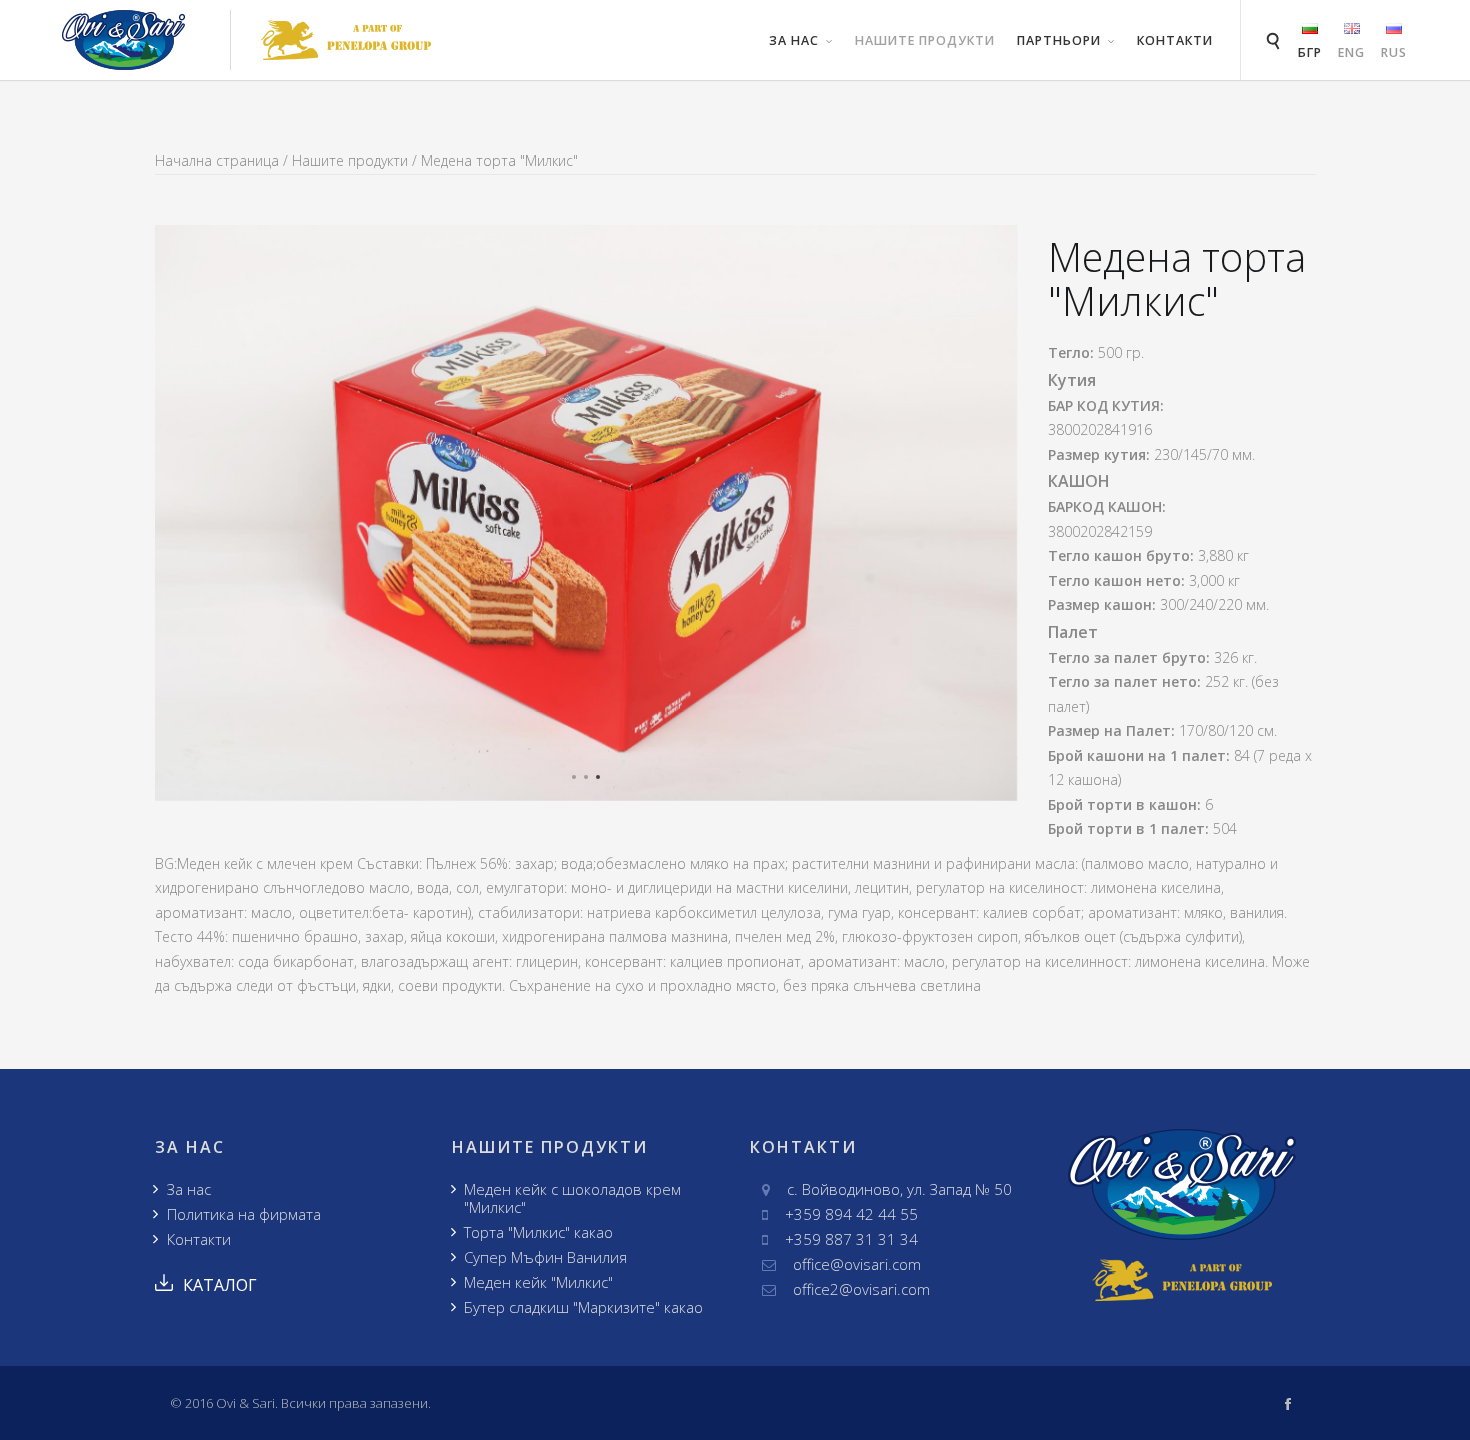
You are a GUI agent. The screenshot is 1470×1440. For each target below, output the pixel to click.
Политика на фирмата (244, 1214)
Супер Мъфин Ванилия (545, 1257)
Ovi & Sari (245, 1403)
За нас (189, 1189)
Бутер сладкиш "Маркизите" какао (583, 1307)
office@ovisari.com (857, 1264)
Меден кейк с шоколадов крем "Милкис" (572, 1198)
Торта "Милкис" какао (538, 1232)
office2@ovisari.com (861, 1289)
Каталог (220, 1285)
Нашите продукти (925, 40)
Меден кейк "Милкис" (538, 1282)
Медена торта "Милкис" (499, 160)
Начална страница (217, 160)
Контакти (1175, 40)
